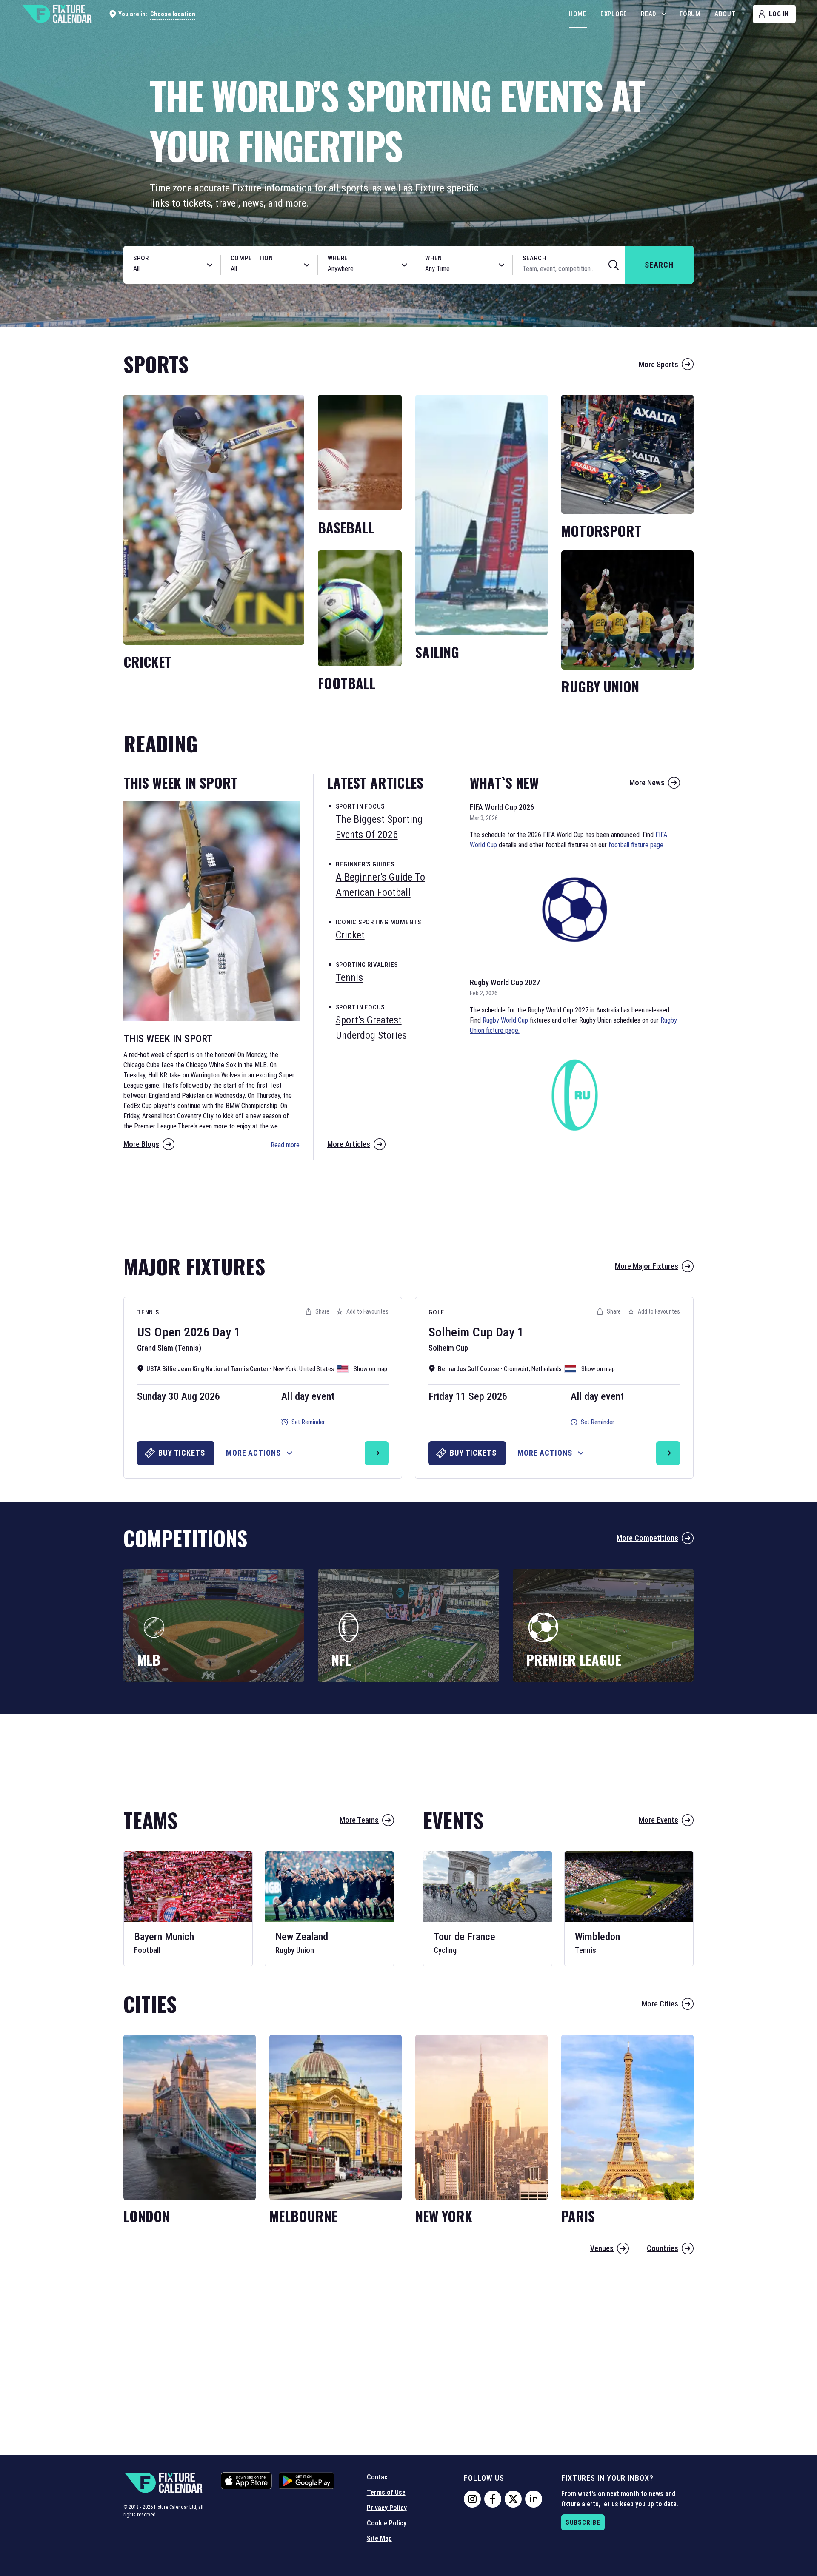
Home (578, 14)
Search (534, 258)
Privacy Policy (387, 2508)
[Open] (210, 265)
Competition (252, 258)
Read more (285, 1145)
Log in (779, 14)
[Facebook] (493, 2499)
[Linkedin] (534, 2499)
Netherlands (547, 1369)
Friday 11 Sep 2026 (468, 1396)
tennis (349, 977)
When (434, 258)
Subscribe (583, 2522)
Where (338, 258)
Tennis (148, 1312)
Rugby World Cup (505, 1020)
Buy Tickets (182, 1453)
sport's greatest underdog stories (371, 1028)
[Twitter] (513, 2499)
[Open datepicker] (502, 265)
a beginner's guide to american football (380, 885)
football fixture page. (637, 845)
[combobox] (163, 269)
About (725, 14)
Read (649, 14)
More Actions (253, 1453)
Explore (614, 14)
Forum (690, 14)
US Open (159, 1332)
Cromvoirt (516, 1369)
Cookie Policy (387, 2523)
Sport (143, 258)
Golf (436, 1312)
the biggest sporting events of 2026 (379, 827)
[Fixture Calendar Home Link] (57, 14)
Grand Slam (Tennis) (169, 1348)
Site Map (379, 2538)
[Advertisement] (408, 1203)
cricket (350, 935)
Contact (379, 2477)
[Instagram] (472, 2499)
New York (285, 1369)
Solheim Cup (461, 1332)
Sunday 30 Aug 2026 (179, 1396)
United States (317, 1369)
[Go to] (377, 1453)
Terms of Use (386, 2492)
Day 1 (226, 1332)
